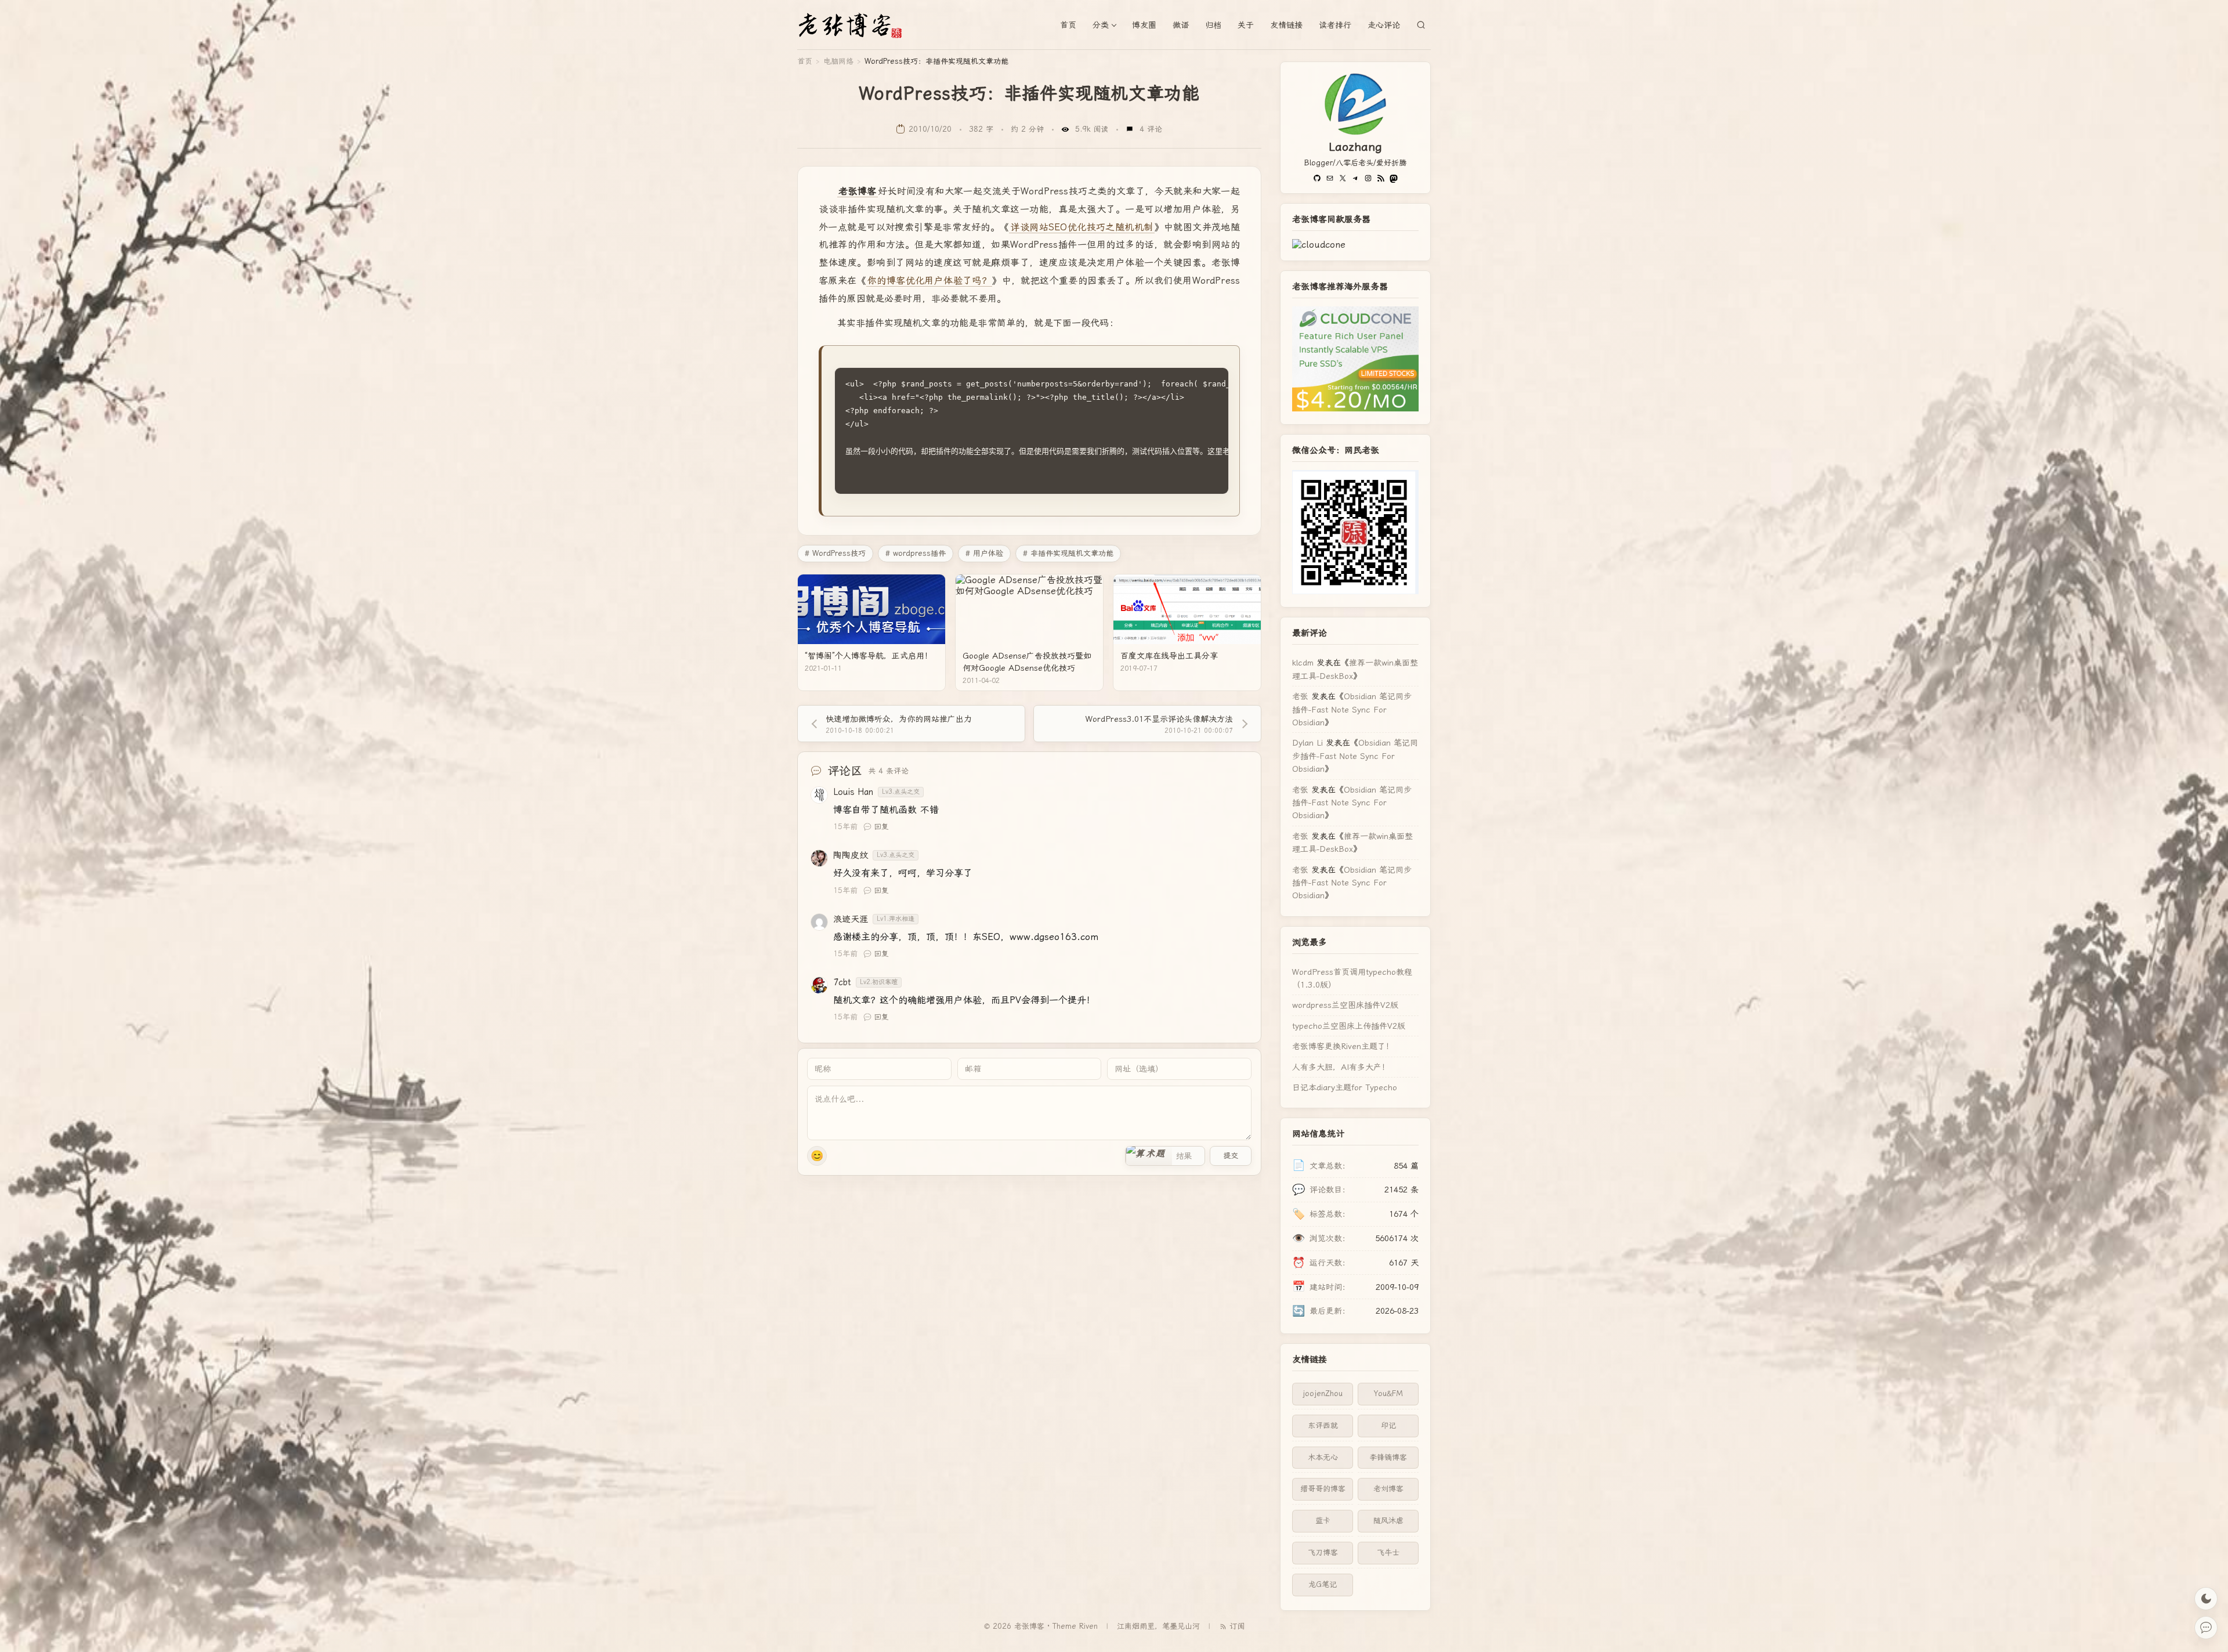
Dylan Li (1307, 743)
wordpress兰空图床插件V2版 (1345, 1005)
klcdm (1303, 663)
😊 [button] (817, 1156)
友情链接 (1286, 25)
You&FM (1388, 1393)
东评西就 (1323, 1425)
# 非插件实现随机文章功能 (1068, 553)
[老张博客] (855, 25)
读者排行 (1335, 25)
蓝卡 (1323, 1521)
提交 (1231, 1156)
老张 (1300, 696)
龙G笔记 (1323, 1584)
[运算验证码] (1165, 1156)
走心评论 (1384, 25)
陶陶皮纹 (851, 855)
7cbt (842, 982)
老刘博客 (1388, 1489)
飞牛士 (1388, 1552)
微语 (1181, 25)
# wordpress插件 (916, 553)
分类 (1101, 25)
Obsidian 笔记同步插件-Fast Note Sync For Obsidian (1352, 709)
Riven (1088, 1626)
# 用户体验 (984, 553)
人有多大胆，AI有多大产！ (1341, 1067)
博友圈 (1144, 25)
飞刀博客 (1323, 1552)
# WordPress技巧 (835, 553)
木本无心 (1323, 1457)
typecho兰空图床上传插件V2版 (1349, 1026)
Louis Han (853, 792)
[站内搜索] (1421, 25)
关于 (1246, 25)
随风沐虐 (1388, 1521)
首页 (1068, 25)
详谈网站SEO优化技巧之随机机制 (1082, 227)
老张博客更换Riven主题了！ (1343, 1046)
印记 (1388, 1425)
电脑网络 (838, 61)
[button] (1149, 1156)
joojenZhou (1323, 1393)
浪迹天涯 (851, 919)
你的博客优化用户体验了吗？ (929, 281)
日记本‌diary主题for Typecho (1345, 1087)
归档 (1213, 25)
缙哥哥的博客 (1323, 1489)
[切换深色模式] (2206, 1599)
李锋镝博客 (1388, 1457)
